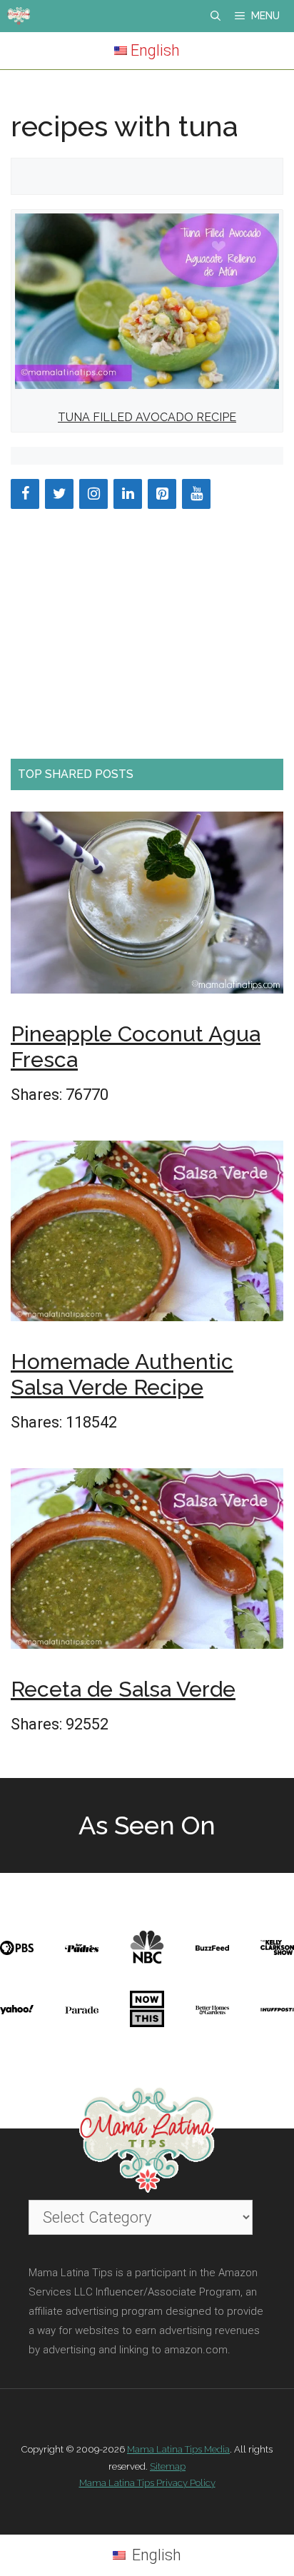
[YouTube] (196, 494)
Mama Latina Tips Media (178, 2449)
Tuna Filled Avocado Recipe (147, 417)
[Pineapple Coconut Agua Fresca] (147, 907)
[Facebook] (25, 494)
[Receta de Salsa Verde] (147, 1563)
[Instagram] (93, 494)
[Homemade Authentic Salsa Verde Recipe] (147, 1236)
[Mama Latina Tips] (19, 16)
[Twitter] (59, 494)
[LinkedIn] (128, 494)
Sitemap (168, 2466)
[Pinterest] (162, 494)
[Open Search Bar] (216, 16)
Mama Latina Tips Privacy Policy (147, 2483)
